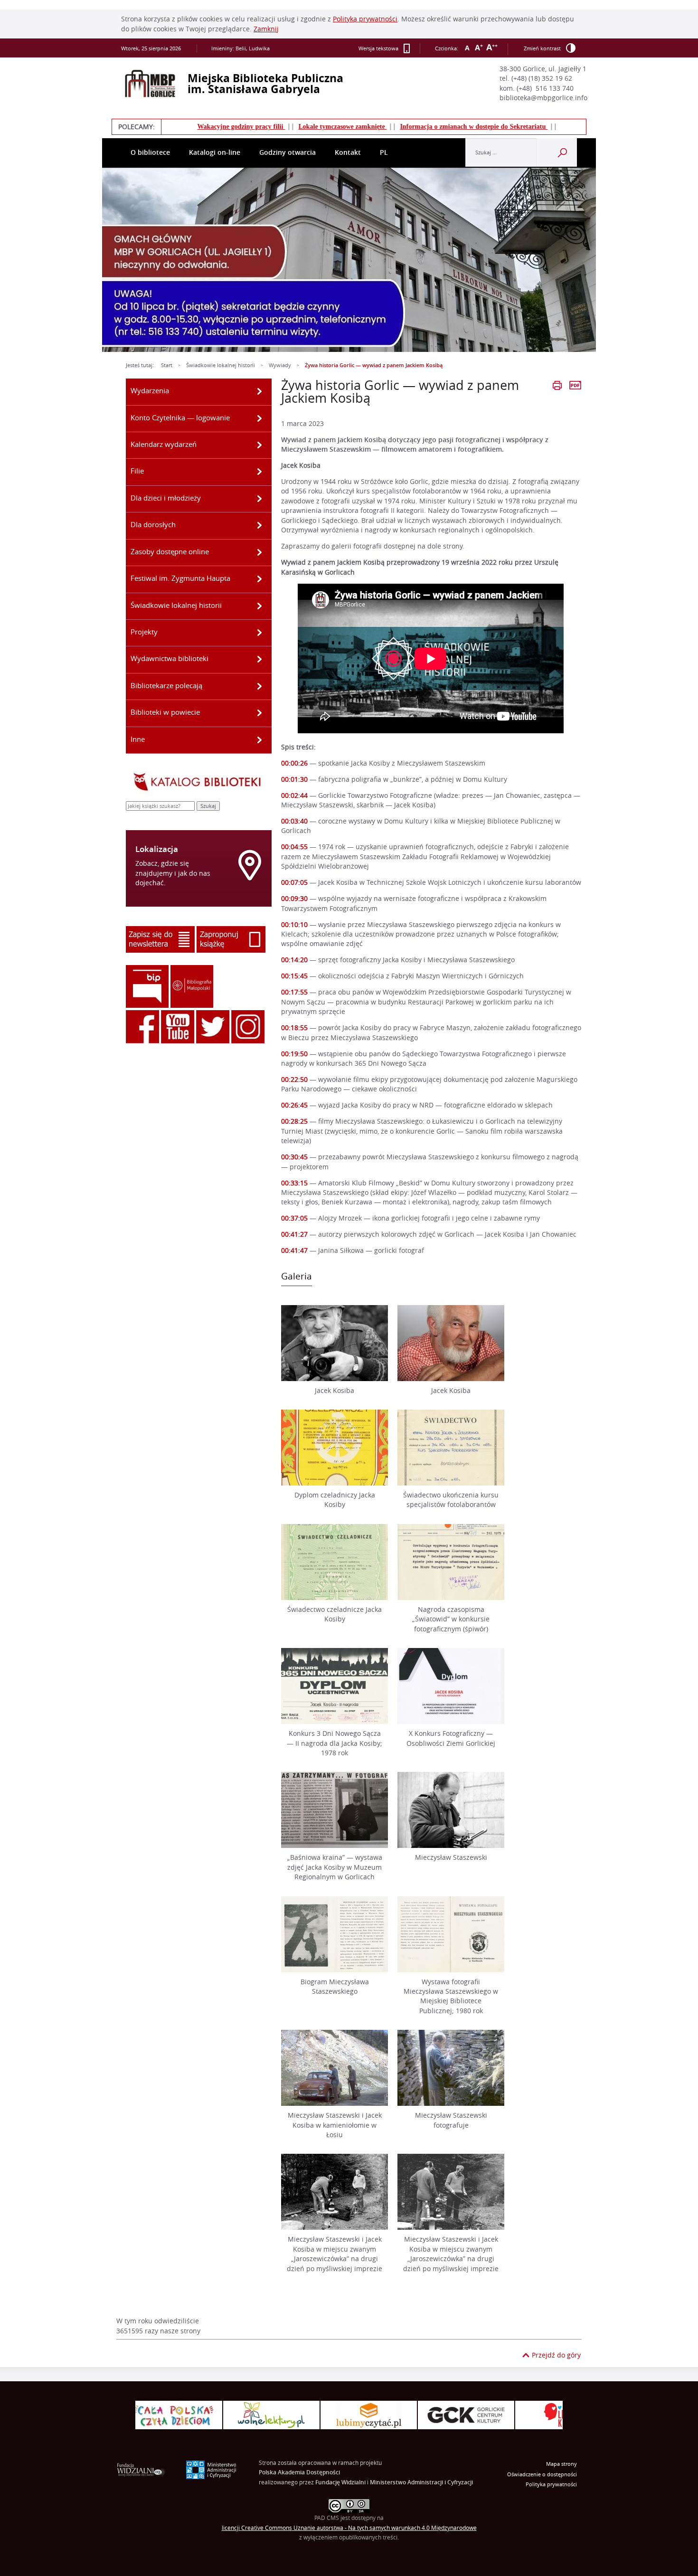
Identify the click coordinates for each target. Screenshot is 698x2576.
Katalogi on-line (215, 152)
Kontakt (348, 152)
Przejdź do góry (556, 2355)
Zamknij (266, 29)
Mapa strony (561, 2464)
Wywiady (280, 365)
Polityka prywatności (551, 2484)
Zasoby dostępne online (170, 551)
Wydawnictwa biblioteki (170, 658)
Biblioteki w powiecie (165, 712)
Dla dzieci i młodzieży (166, 498)
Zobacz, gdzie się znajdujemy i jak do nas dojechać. (173, 873)
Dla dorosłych (153, 524)
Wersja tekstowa (378, 48)
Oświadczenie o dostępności (542, 2474)
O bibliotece (150, 152)
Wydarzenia (150, 390)
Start (167, 365)
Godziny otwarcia (288, 152)
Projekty (144, 632)
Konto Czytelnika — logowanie (180, 417)
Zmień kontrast (542, 48)
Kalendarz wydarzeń (164, 444)
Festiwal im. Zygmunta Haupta (180, 578)
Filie (137, 471)
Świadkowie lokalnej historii (221, 365)
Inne (138, 739)
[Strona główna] (150, 84)
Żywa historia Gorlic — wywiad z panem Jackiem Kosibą (374, 365)
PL (384, 152)
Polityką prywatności (365, 19)
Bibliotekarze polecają (166, 685)
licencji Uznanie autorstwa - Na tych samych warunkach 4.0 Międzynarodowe (349, 2528)
